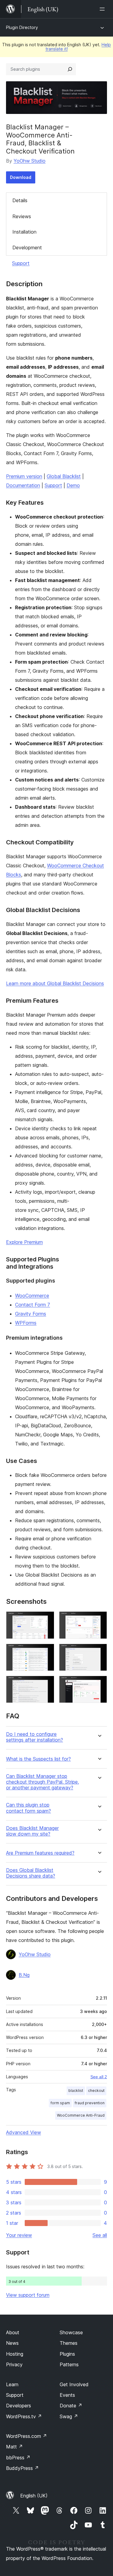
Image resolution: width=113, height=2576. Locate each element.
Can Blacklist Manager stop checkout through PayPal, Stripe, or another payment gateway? (42, 1782)
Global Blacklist (64, 476)
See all (100, 2235)
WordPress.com (27, 2436)
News (12, 2343)
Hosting (15, 2354)
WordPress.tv (24, 2416)
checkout (96, 2091)
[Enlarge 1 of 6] (46, 1620)
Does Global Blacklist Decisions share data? (31, 1873)
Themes (69, 2343)
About (13, 2332)
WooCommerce (32, 1296)
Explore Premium (24, 1242)
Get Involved (74, 2384)
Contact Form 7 (33, 1305)
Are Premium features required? (40, 1853)
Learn (12, 2384)
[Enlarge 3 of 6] (46, 1652)
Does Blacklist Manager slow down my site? (32, 1831)
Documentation (23, 485)
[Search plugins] (70, 69)
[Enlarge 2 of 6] (99, 1620)
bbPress (18, 2458)
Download (21, 177)
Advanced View (24, 2132)
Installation (24, 232)
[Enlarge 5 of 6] (46, 1684)
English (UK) (34, 2496)
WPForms (26, 1323)
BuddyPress (22, 2468)
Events (67, 2395)
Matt (14, 2447)
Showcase (71, 2332)
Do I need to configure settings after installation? (35, 1737)
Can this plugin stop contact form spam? (28, 1808)
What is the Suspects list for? (38, 1759)
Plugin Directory (22, 27)
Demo (73, 485)
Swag (69, 2416)
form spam (60, 2103)
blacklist (76, 2091)
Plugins (67, 2354)
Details (20, 200)
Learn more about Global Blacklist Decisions (55, 983)
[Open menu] (103, 9)
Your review (19, 2235)
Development (27, 248)
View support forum (28, 2295)
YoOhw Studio (30, 161)
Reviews (22, 216)
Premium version (24, 476)
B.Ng (24, 1975)
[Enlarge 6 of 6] (99, 1684)
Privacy (14, 2364)
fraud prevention (90, 2103)
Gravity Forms (31, 1314)
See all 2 (99, 2077)
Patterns (69, 2364)
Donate (71, 2406)
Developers (19, 2406)
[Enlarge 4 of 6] (99, 1652)
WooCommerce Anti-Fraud (81, 2115)
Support (21, 263)
